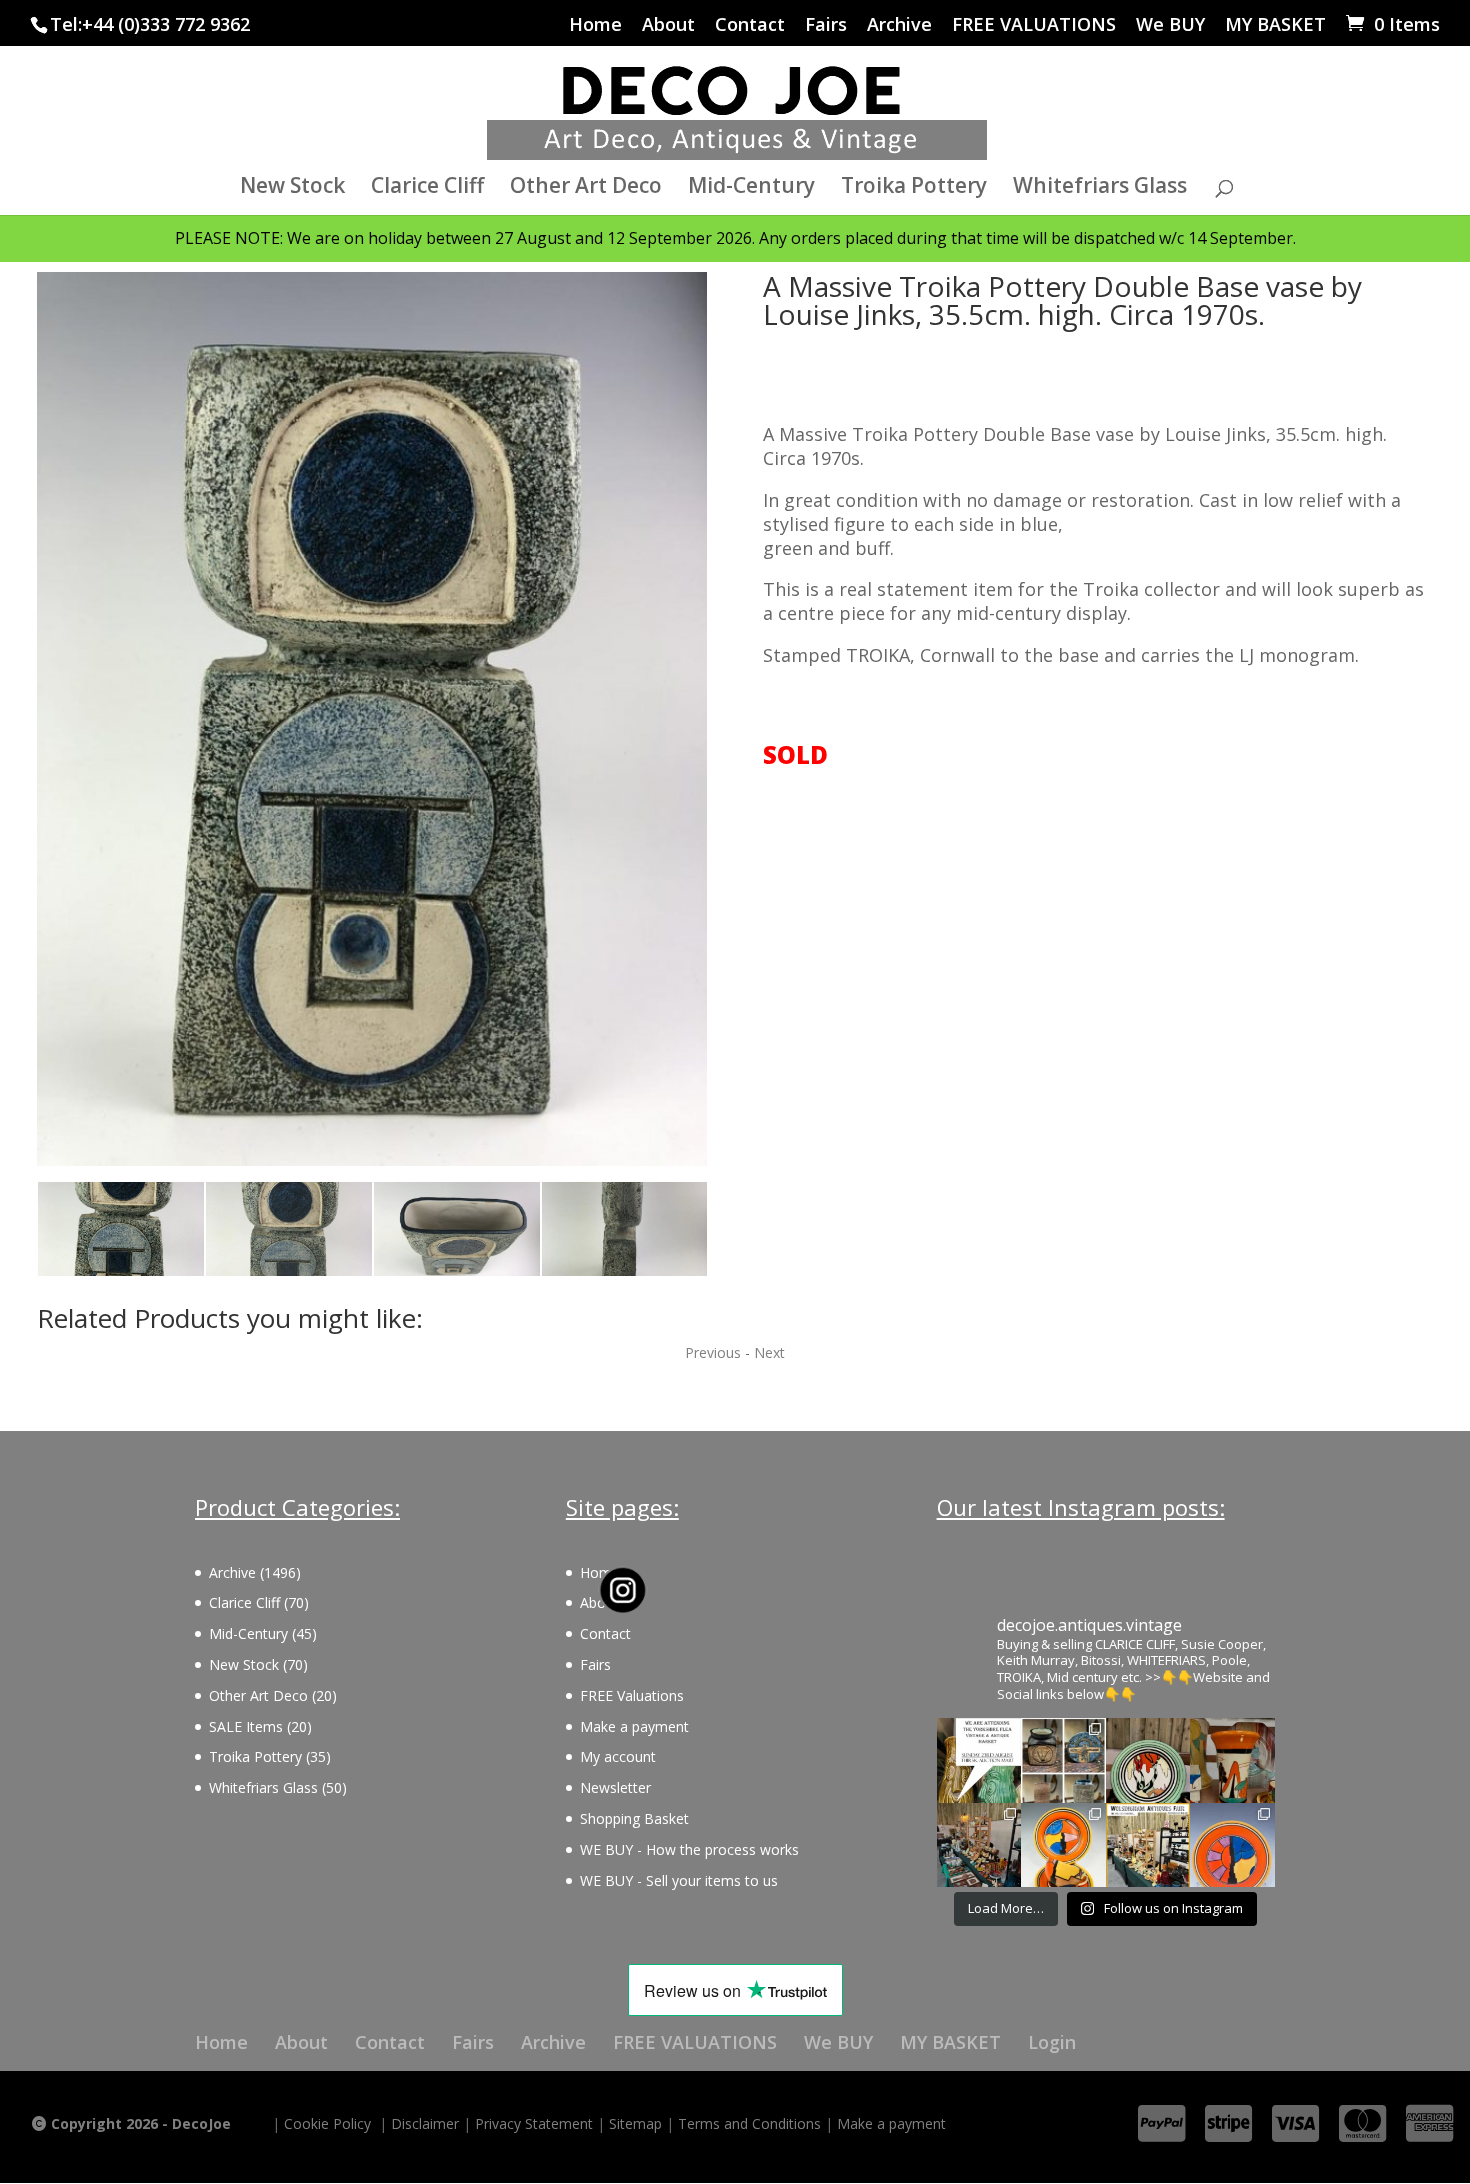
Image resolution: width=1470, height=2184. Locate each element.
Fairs (826, 25)
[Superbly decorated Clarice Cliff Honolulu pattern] (1148, 1760)
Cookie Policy (327, 2123)
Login (1052, 2042)
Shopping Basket (634, 1818)
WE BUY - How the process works (689, 1849)
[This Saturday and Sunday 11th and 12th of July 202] (1148, 1845)
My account (618, 1756)
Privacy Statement (534, 2123)
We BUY (1170, 25)
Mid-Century (751, 188)
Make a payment (634, 1726)
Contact (750, 25)
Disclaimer (425, 2123)
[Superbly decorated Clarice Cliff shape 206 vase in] (1232, 1760)
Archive (899, 25)
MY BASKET (1275, 25)
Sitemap (635, 2123)
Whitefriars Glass (1100, 188)
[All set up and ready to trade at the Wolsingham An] (979, 1845)
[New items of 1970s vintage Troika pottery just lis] (1063, 1760)
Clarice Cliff (427, 188)
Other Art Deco (586, 188)
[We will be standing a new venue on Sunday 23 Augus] (979, 1760)
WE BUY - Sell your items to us (679, 1880)
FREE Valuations (632, 1695)
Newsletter (615, 1787)
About (668, 25)
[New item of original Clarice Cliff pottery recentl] (1232, 1845)
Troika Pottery (914, 188)
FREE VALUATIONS (1034, 25)
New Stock (292, 188)
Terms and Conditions (749, 2123)
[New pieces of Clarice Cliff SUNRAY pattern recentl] (1063, 1845)
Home (595, 25)
